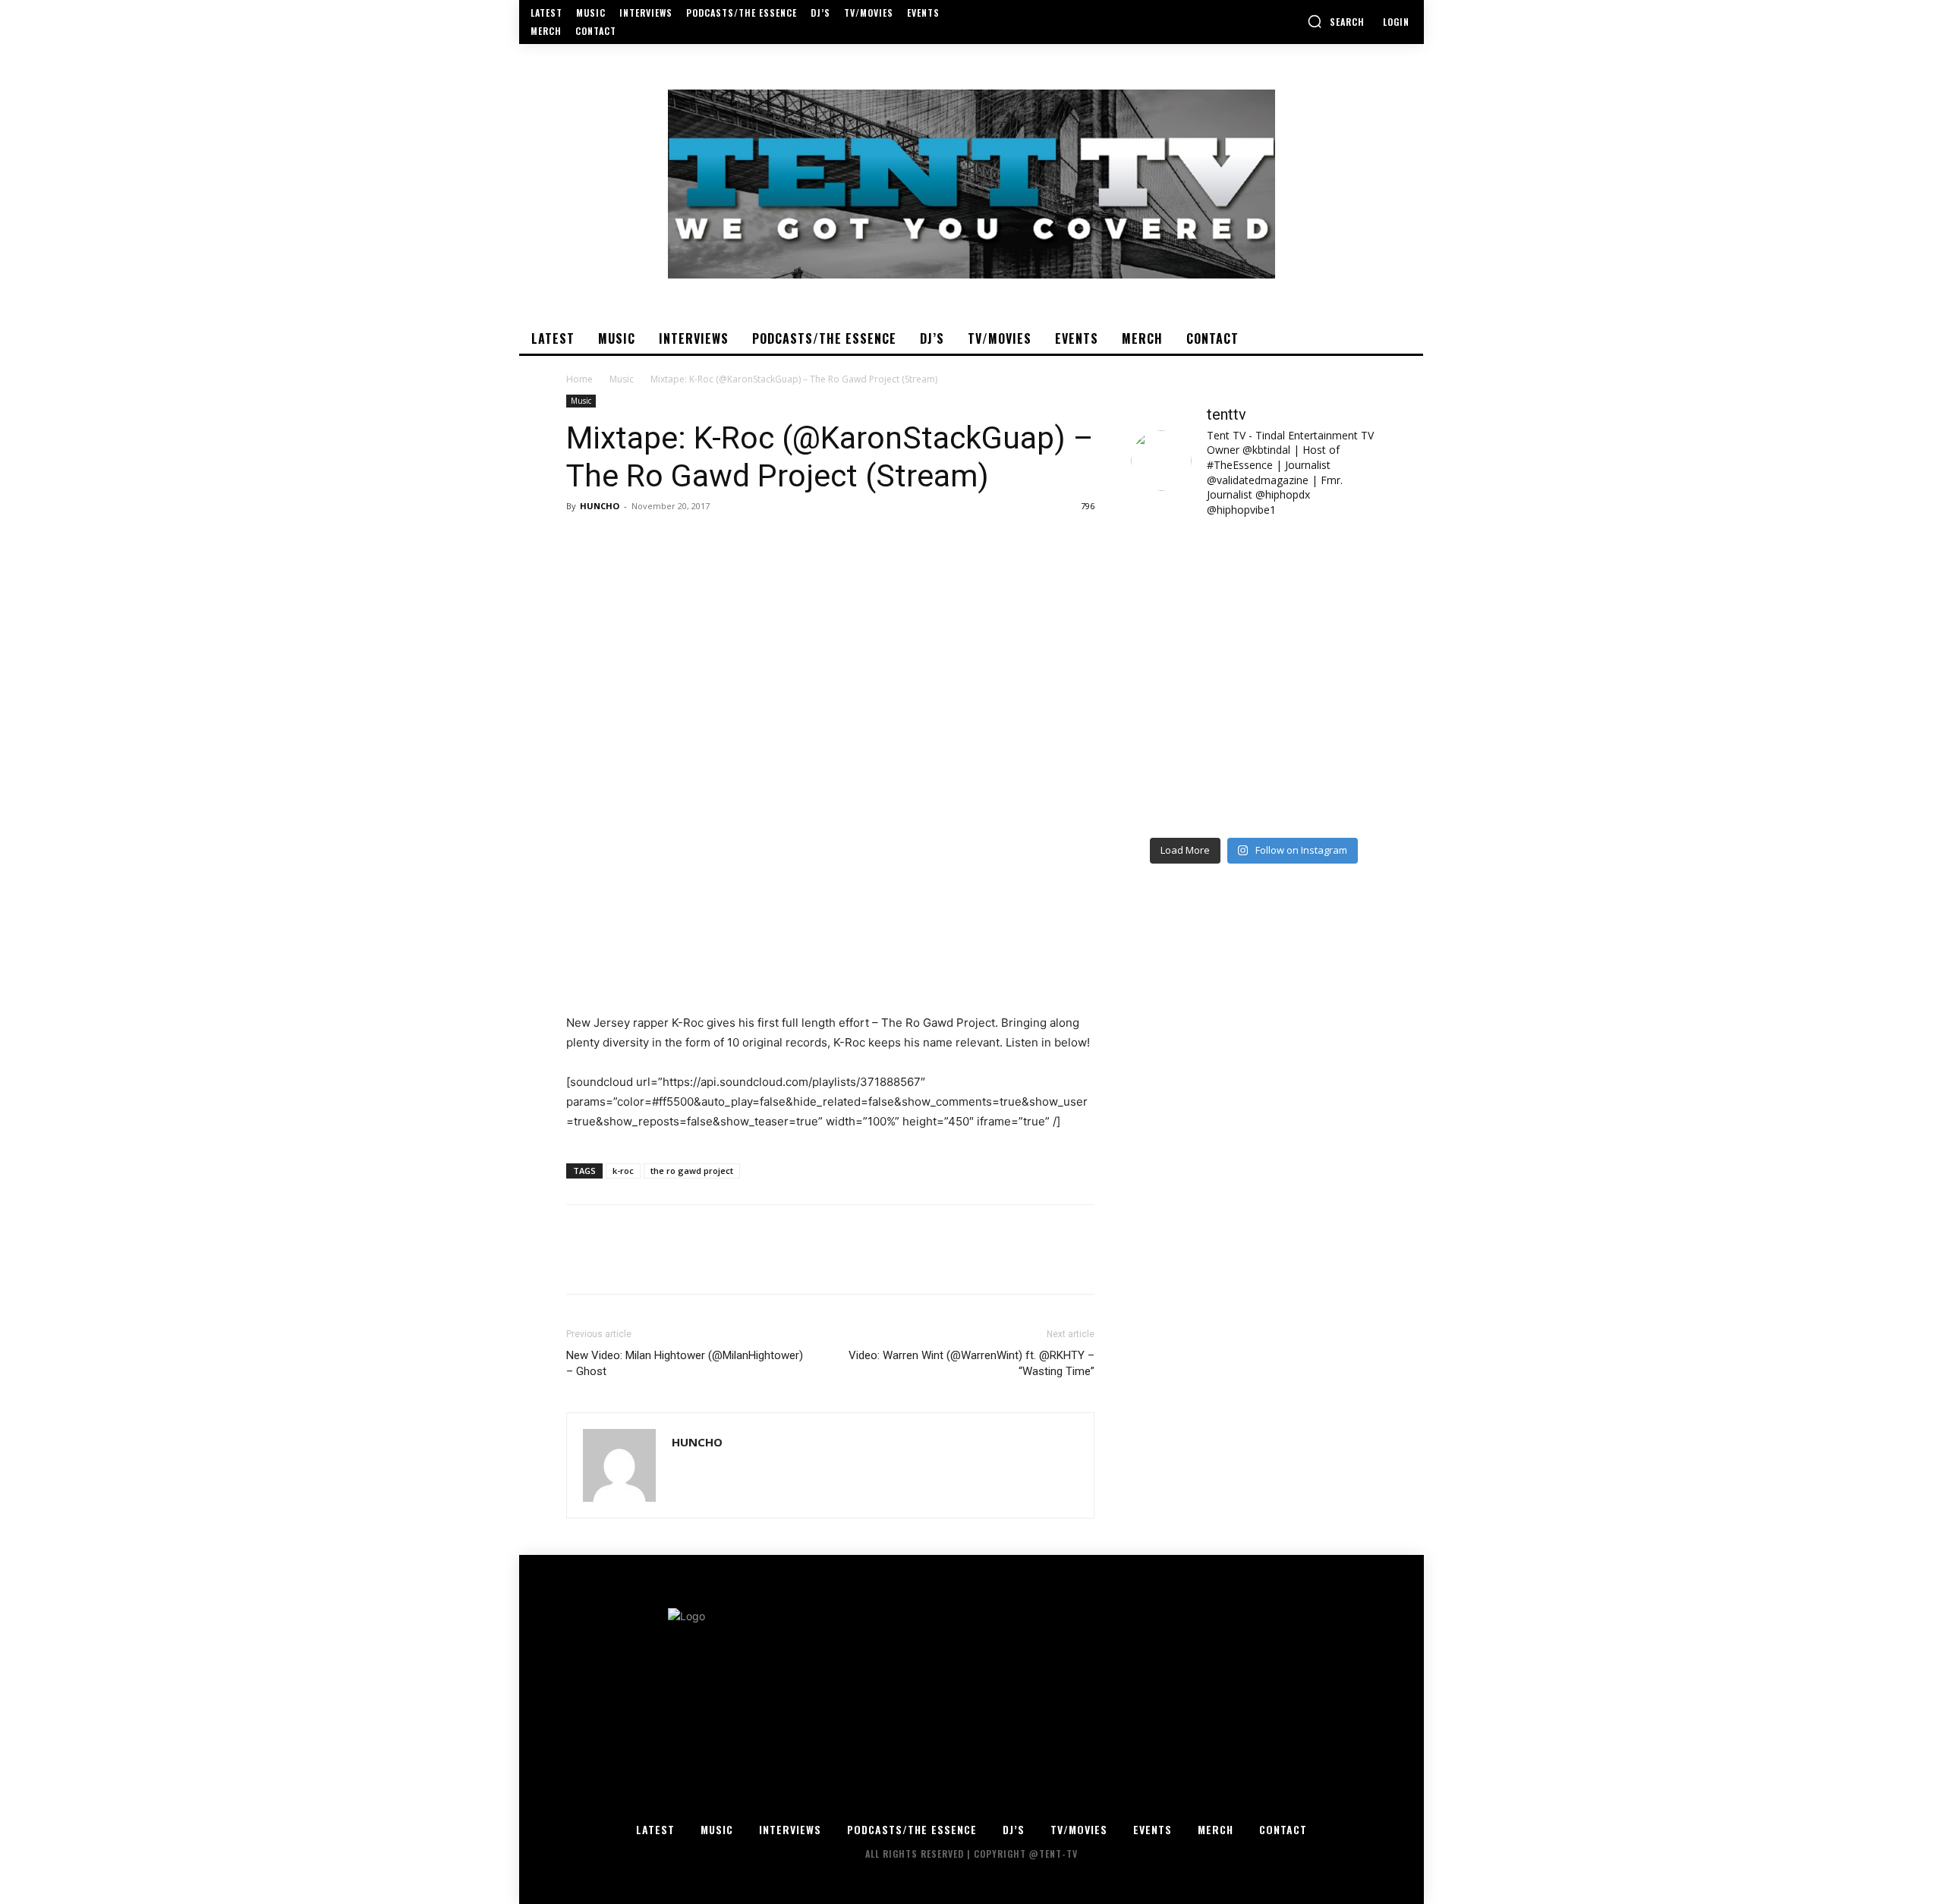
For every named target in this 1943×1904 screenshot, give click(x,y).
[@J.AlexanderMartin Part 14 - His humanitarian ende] (1190, 791)
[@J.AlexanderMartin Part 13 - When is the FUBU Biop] (1317, 791)
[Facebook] (581, 540)
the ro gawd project (692, 1171)
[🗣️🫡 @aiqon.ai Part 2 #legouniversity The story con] (1317, 568)
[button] (1336, 21)
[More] (722, 540)
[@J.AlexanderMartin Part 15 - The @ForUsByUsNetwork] (1317, 717)
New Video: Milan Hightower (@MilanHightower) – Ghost (685, 1363)
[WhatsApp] (686, 540)
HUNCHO (600, 506)
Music (622, 379)
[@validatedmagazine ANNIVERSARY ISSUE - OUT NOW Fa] (1190, 643)
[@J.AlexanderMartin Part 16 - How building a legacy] (1190, 717)
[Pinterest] (651, 540)
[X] (616, 540)
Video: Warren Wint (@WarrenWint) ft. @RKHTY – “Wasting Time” (971, 1363)
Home (579, 379)
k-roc (623, 1171)
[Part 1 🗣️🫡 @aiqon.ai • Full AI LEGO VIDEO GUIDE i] (1190, 568)
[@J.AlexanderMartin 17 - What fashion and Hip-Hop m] (1317, 643)
